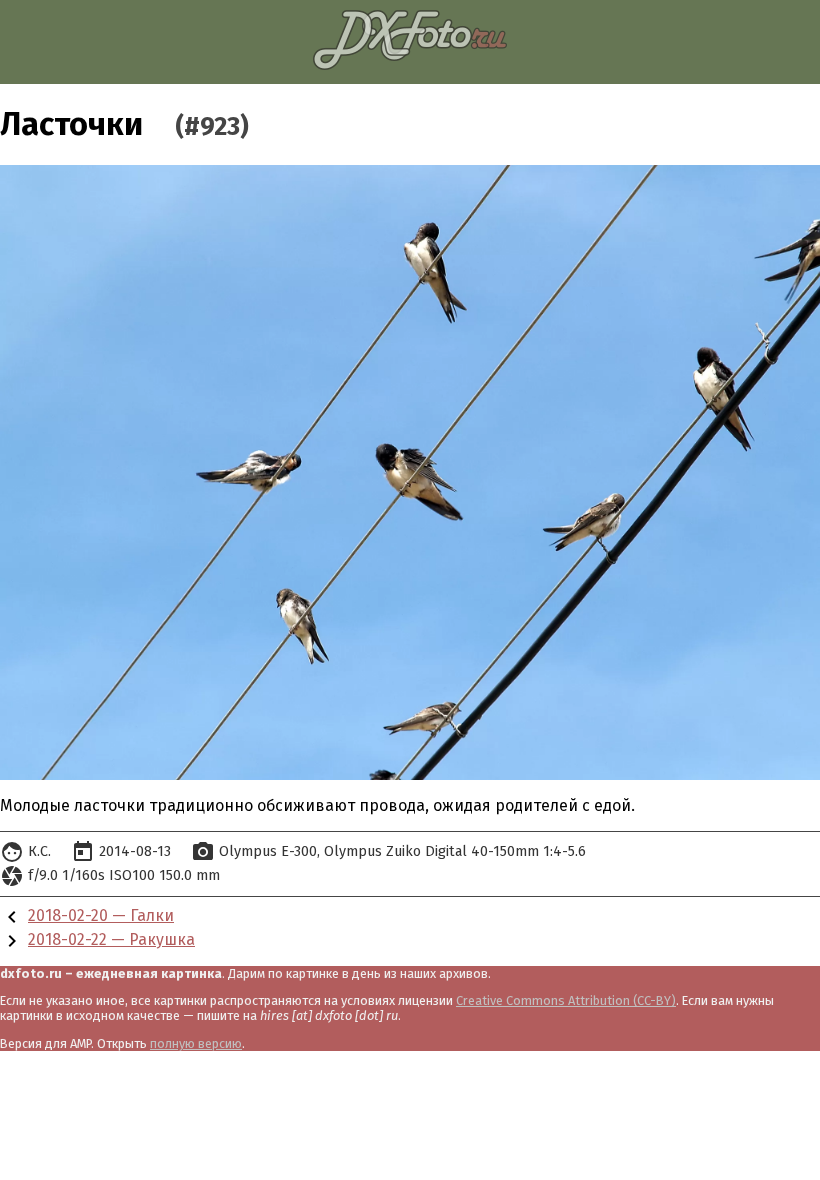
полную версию (196, 1043)
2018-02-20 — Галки (101, 915)
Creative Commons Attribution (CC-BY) (566, 1000)
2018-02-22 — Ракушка (111, 939)
